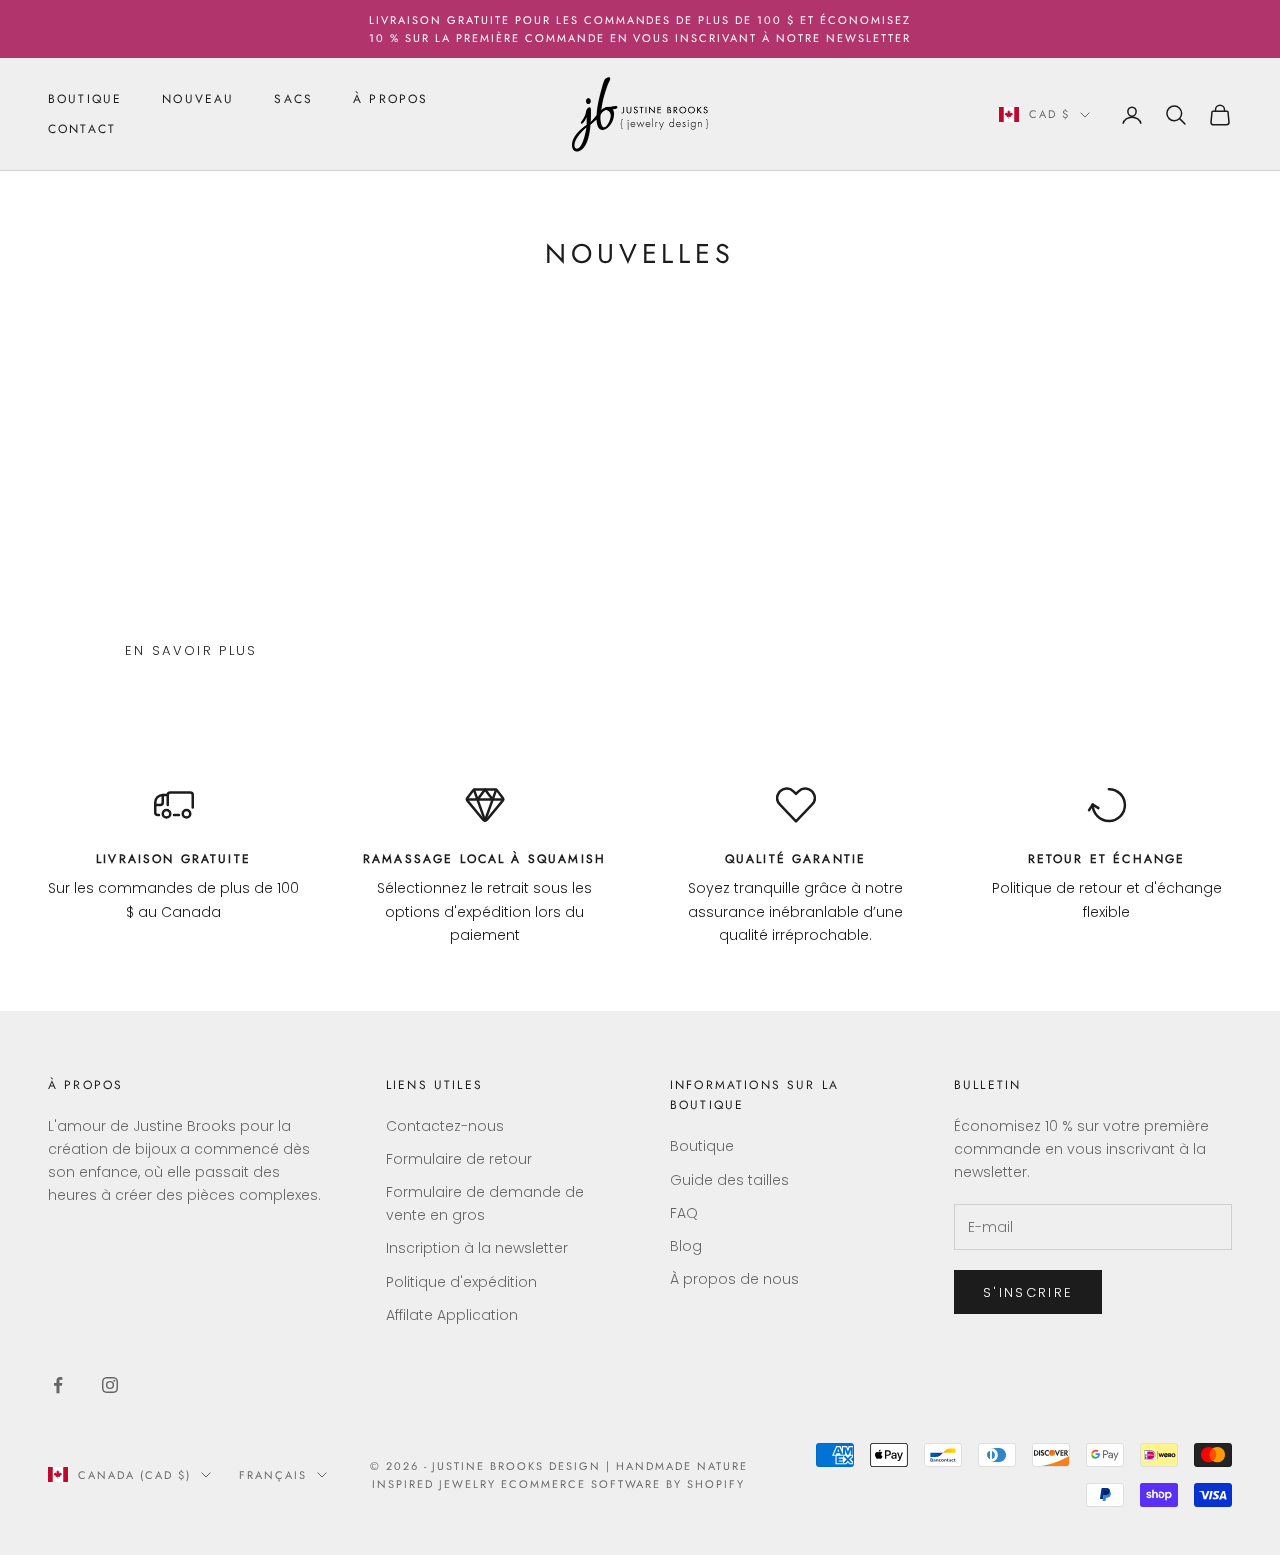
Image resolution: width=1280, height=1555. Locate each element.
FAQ (684, 1213)
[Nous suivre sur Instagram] (110, 1385)
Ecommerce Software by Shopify (623, 1484)
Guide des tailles (729, 1180)
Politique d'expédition (461, 1282)
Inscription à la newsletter (477, 1248)
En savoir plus (191, 650)
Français (273, 1475)
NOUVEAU (198, 99)
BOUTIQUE (85, 99)
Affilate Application (452, 1315)
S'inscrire (1028, 1292)
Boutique (702, 1146)
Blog (686, 1246)
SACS (293, 99)
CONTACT (82, 130)
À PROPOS (390, 99)
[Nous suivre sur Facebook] (58, 1385)
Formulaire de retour (459, 1159)
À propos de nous (734, 1279)
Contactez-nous (445, 1126)
